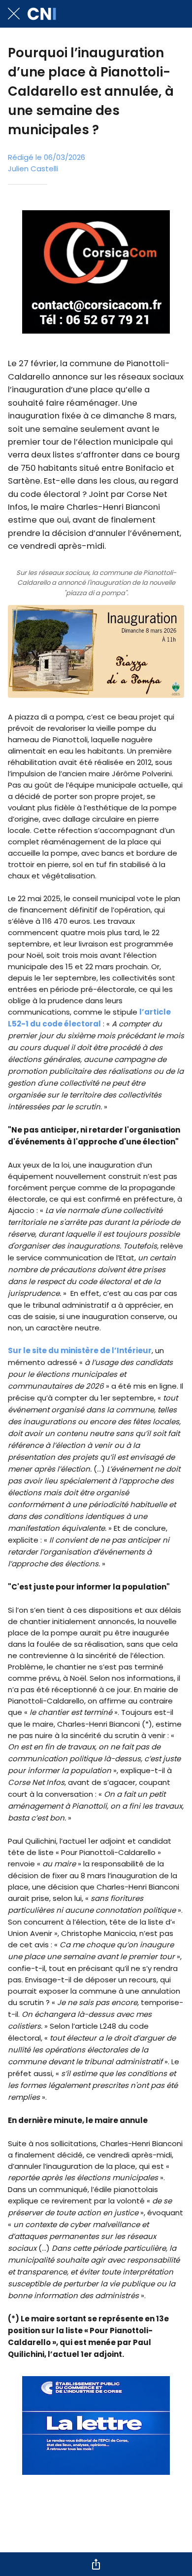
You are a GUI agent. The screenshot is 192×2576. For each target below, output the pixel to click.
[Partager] (96, 2564)
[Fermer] (14, 14)
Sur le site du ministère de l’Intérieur (80, 1350)
